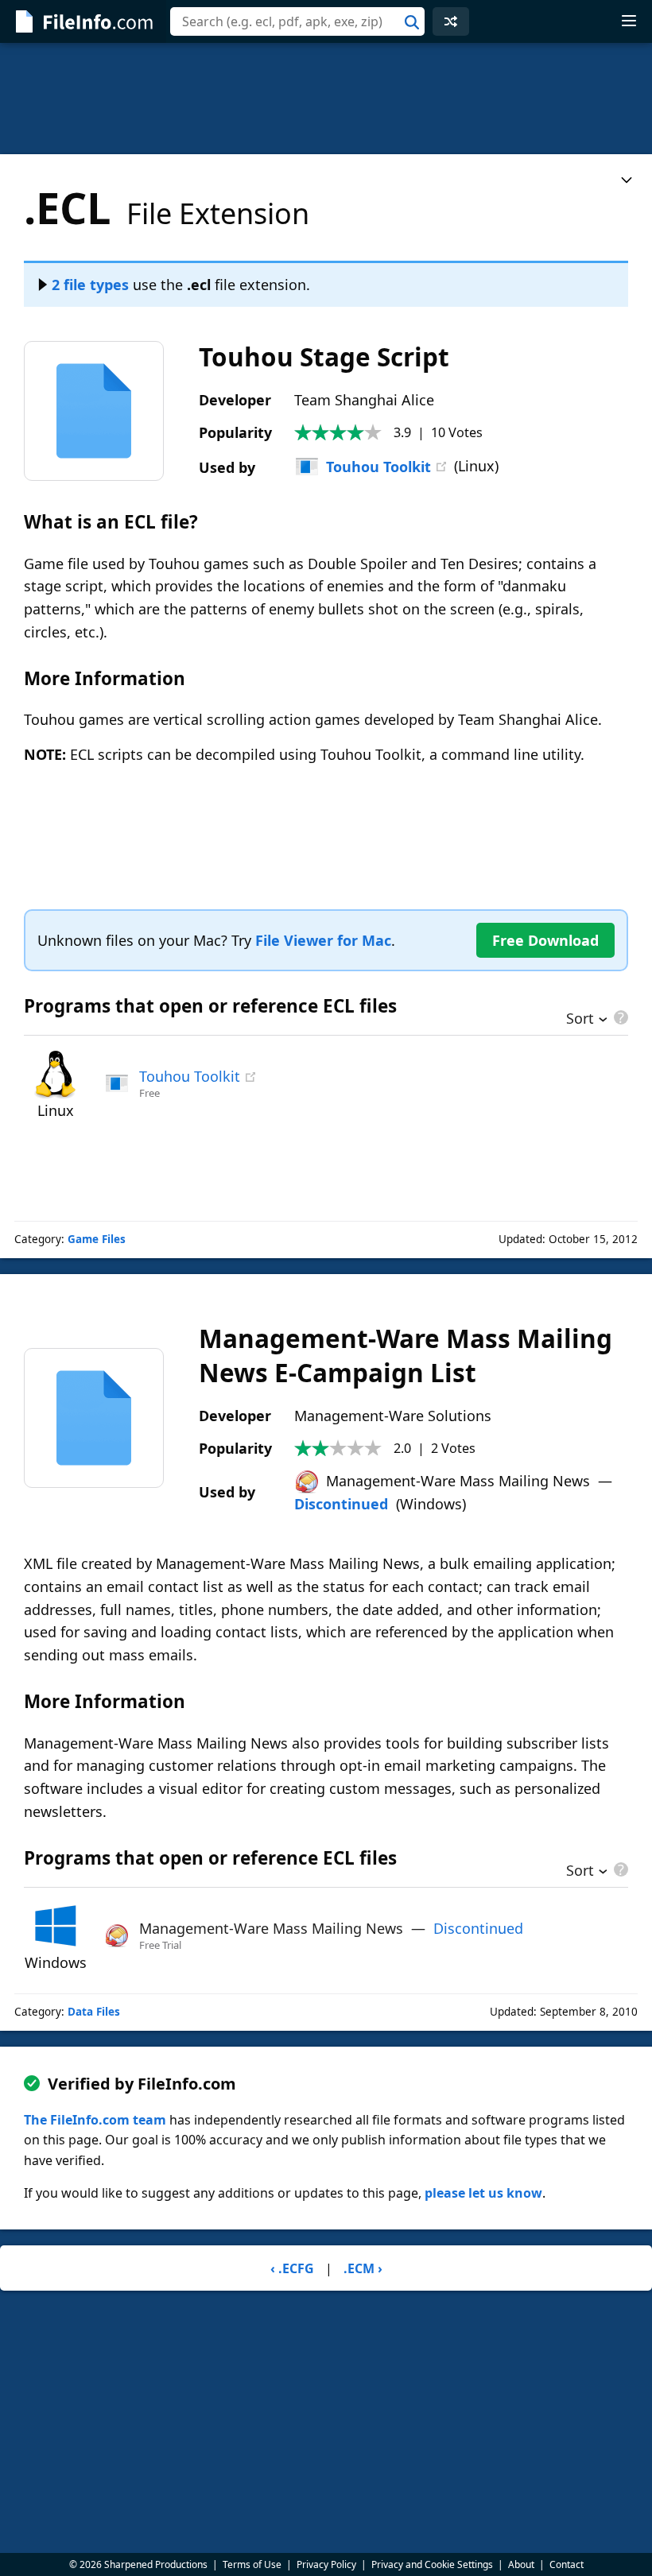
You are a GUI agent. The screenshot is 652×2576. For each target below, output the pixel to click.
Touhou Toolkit (378, 467)
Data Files (94, 2012)
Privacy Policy (326, 2564)
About (521, 2564)
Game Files (97, 1239)
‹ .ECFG (292, 2268)
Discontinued (341, 1504)
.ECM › (363, 2268)
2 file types (90, 285)
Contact (567, 2564)
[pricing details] (619, 1017)
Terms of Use (252, 2564)
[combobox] (297, 21)
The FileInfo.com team (95, 2120)
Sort (580, 1020)
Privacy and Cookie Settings (432, 2564)
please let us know (483, 2193)
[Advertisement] (326, 99)
